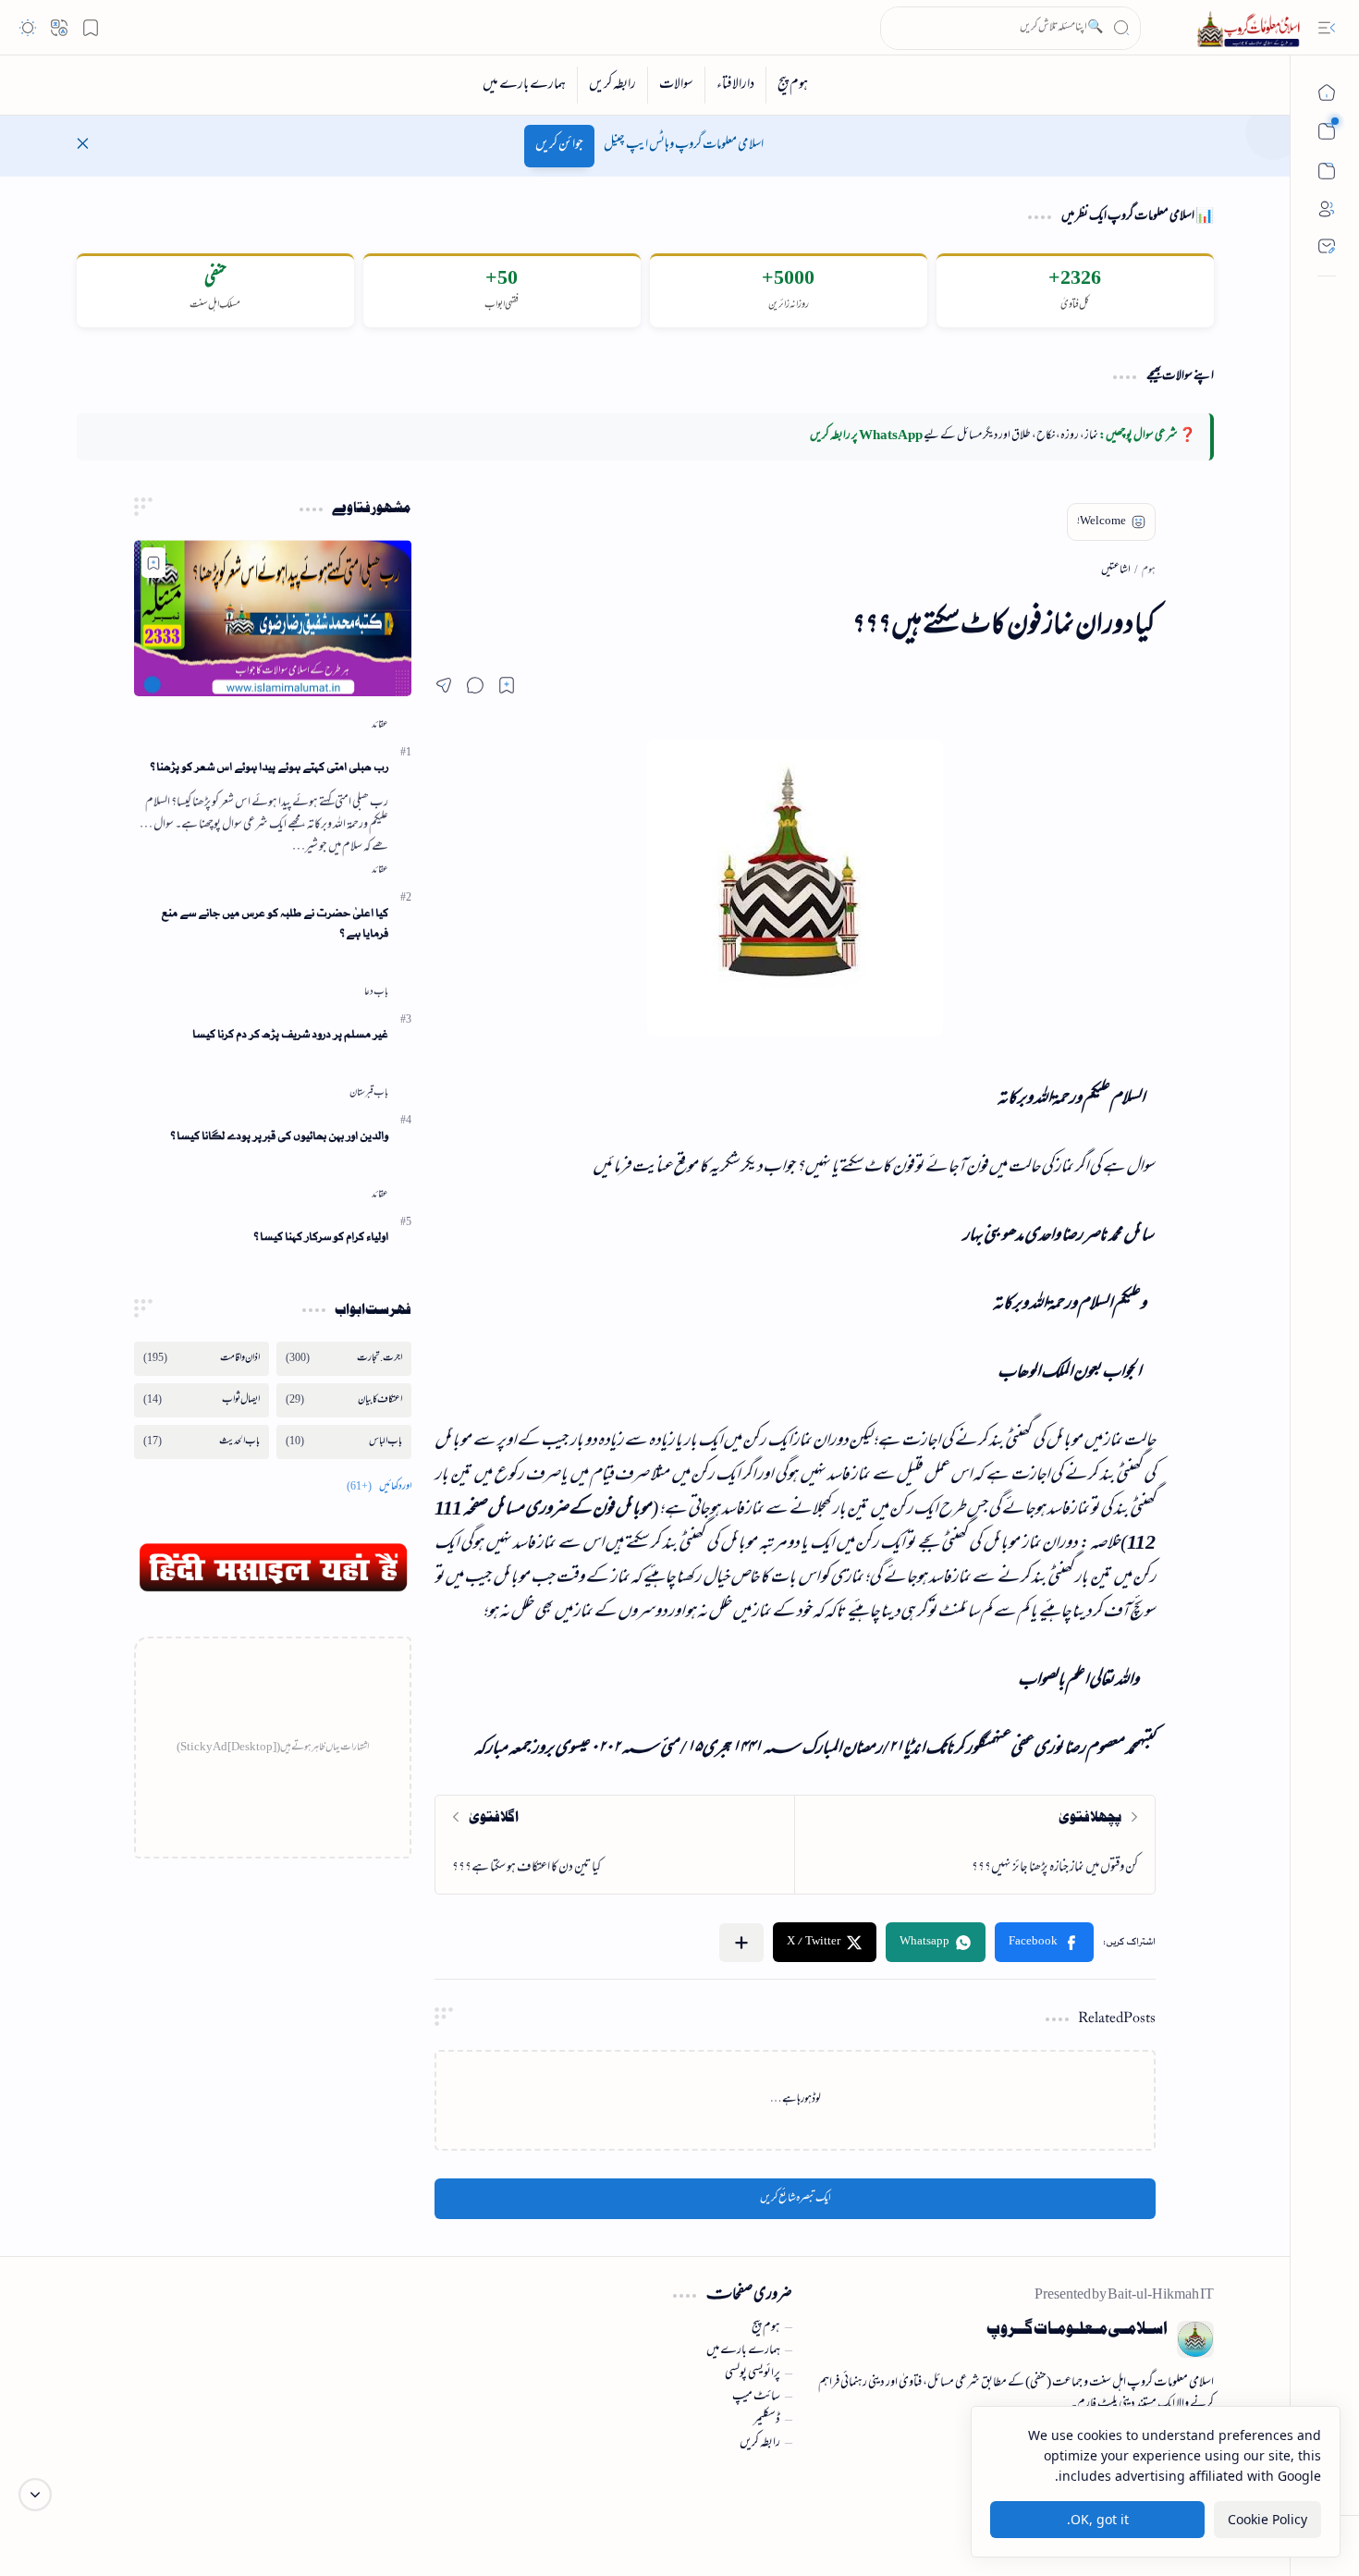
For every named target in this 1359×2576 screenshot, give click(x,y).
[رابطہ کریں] (612, 85)
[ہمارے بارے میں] (524, 85)
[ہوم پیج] (792, 85)
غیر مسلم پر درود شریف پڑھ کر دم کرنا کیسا (290, 1034)
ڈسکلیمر (767, 2421)
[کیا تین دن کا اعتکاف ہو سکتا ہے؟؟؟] (615, 1845)
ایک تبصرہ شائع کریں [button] (796, 2199)
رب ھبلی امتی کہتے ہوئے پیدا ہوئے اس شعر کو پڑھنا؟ (269, 767)
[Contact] (1327, 246)
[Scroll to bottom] (35, 2495)
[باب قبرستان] (369, 1093)
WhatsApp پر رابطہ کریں (866, 436)
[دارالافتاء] (735, 85)
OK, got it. (1098, 2519)
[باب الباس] (344, 1442)
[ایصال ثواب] (202, 1400)
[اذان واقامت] (202, 1359)
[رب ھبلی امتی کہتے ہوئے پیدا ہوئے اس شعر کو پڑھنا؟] (273, 618)
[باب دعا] (376, 992)
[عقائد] (380, 725)
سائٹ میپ (756, 2398)
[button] (1327, 28)
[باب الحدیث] (202, 1442)
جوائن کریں (559, 146)
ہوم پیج (766, 2328)
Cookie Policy (1267, 2519)
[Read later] (507, 685)
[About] (1327, 209)
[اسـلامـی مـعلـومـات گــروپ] (1252, 28)
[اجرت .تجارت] (344, 1359)
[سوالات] (676, 85)
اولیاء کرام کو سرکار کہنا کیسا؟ (321, 1237)
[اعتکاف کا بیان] (344, 1400)
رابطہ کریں (760, 2444)
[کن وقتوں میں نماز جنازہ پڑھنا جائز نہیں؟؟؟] (975, 1845)
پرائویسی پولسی (753, 2374)
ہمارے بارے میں (743, 2351)
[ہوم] (1327, 92)
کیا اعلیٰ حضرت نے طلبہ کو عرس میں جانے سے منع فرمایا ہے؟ (275, 924)
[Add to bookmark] (153, 563)
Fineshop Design (190, 2501)
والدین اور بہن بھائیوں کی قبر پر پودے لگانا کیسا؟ (279, 1136)
